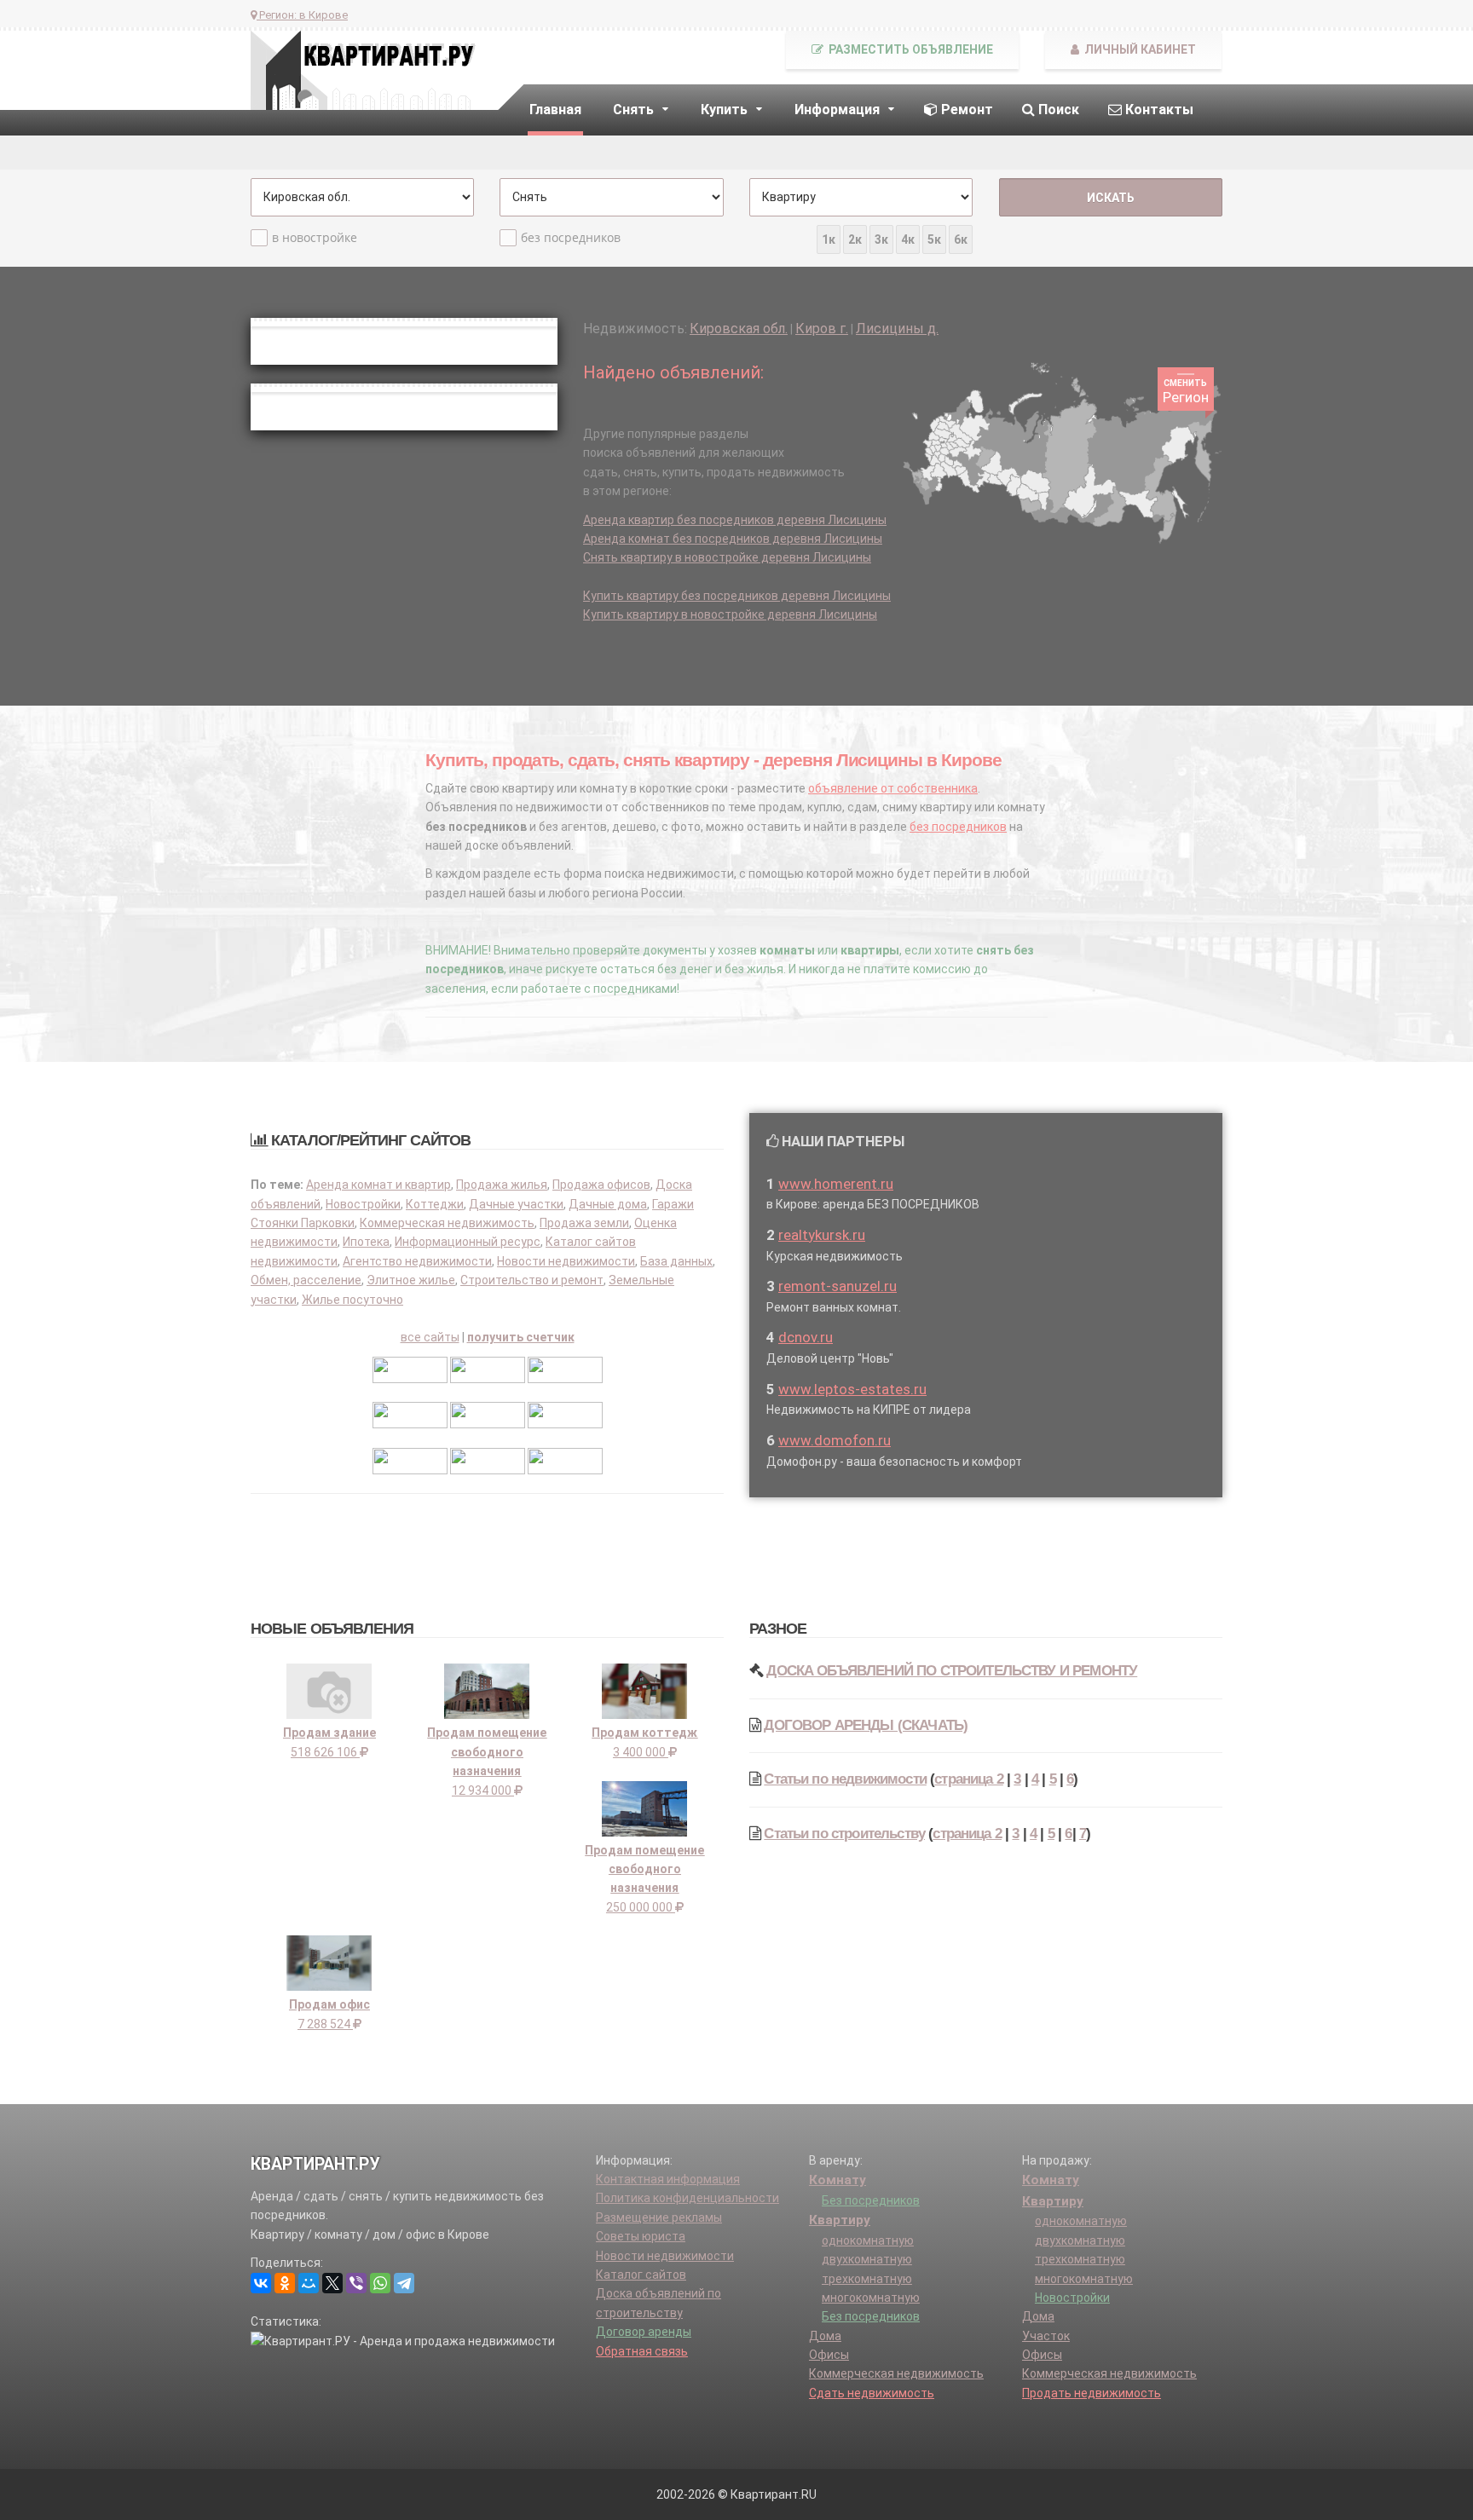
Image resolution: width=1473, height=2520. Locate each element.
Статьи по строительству (844, 1834)
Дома (825, 2336)
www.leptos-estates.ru (852, 1389)
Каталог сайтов (641, 2275)
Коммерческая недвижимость (447, 1223)
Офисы (829, 2355)
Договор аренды (644, 2332)
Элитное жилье (411, 1280)
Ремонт (965, 110)
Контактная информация (668, 2179)
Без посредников (871, 2200)
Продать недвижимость (1092, 2393)
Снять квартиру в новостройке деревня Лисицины (727, 557)
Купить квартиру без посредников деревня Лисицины (737, 596)
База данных (676, 1261)
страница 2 (969, 1779)
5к (934, 239)
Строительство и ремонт (532, 1280)
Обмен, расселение (306, 1280)
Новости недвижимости (566, 1261)
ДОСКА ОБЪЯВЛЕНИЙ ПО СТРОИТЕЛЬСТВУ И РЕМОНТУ (952, 1671)
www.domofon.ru (835, 1440)
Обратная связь (642, 2351)
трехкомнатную (867, 2279)
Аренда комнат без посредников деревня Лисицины (733, 539)
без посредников (571, 237)
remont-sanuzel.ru (838, 1286)
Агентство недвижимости (417, 1261)
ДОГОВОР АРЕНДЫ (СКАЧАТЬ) (866, 1725)
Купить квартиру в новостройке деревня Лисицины (730, 614)
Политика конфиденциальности (687, 2198)
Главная (555, 110)
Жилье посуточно (352, 1300)
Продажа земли (584, 1223)
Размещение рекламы (659, 2217)
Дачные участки (516, 1204)
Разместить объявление (910, 49)
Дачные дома (608, 1204)
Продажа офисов (601, 1185)
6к (961, 239)
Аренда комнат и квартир (378, 1185)
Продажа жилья (502, 1185)
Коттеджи (435, 1204)
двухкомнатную (867, 2259)
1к (829, 239)
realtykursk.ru (822, 1235)
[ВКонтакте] (261, 2283)
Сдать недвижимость (872, 2393)
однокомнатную (868, 2240)
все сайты (430, 1337)
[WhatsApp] (380, 2283)
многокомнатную (871, 2298)
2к (855, 239)
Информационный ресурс (468, 1242)
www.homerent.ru (836, 1184)
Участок (1046, 2336)
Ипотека (366, 1242)
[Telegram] (404, 2283)
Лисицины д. (897, 329)
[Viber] (356, 2283)
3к (881, 239)
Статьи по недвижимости (845, 1779)
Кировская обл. (739, 329)
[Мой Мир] (309, 2283)
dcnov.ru (806, 1337)
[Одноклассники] (285, 2283)
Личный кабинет (1139, 49)
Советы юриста (641, 2236)
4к (908, 239)
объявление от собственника (893, 788)
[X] (332, 2283)
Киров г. (822, 329)
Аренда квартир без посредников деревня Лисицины (735, 520)
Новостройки (363, 1204)
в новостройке (315, 237)
